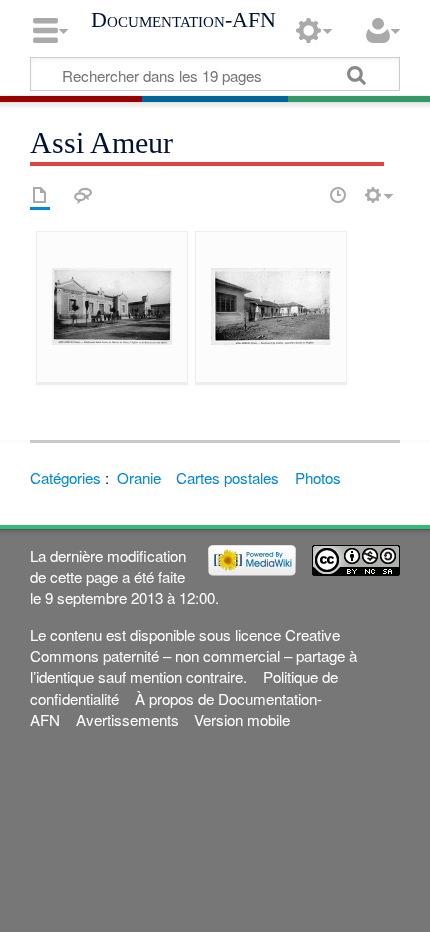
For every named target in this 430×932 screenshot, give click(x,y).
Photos (318, 477)
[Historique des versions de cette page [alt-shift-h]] (338, 195)
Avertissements (127, 719)
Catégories (65, 477)
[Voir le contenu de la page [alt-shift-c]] (40, 195)
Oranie (139, 477)
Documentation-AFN (183, 20)
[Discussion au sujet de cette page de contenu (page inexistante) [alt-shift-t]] (83, 195)
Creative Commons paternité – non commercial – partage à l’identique (193, 656)
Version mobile (242, 719)
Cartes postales (227, 477)
